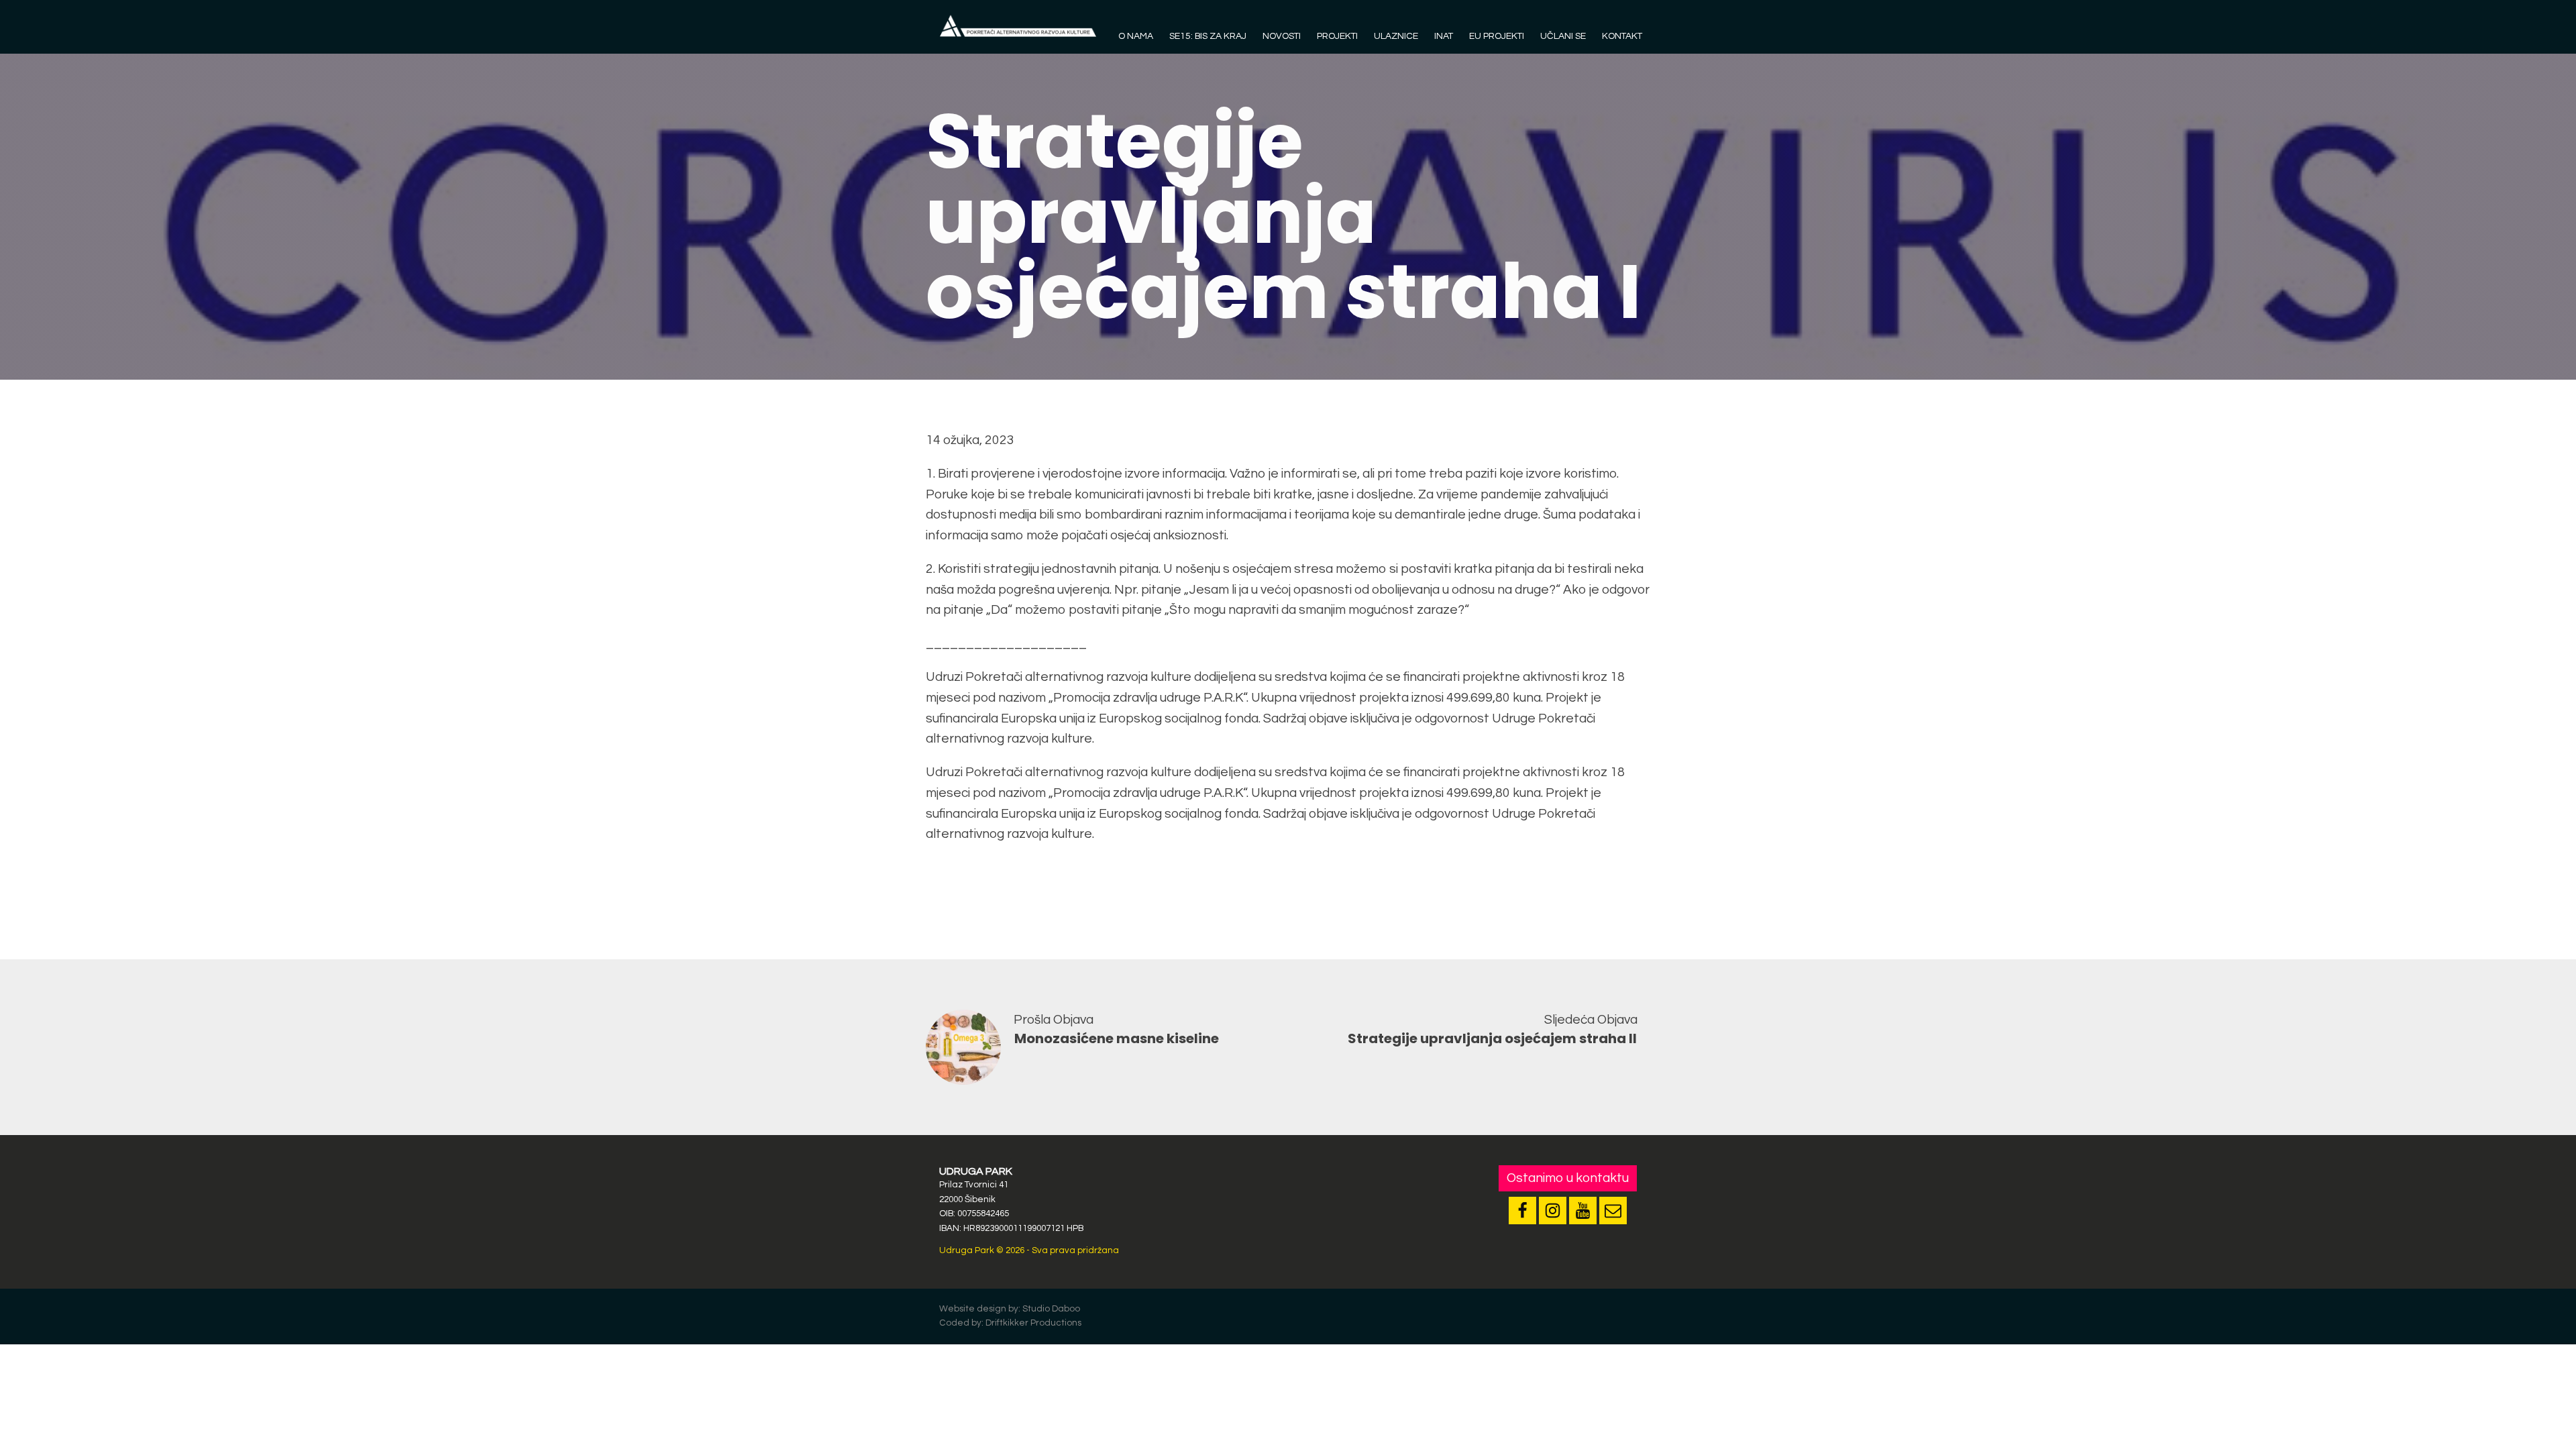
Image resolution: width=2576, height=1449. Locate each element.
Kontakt (1622, 36)
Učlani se (1563, 36)
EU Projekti (1497, 36)
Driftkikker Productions (1033, 1323)
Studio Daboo (1051, 1309)
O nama (1136, 36)
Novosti (1282, 36)
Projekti (1337, 36)
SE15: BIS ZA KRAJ (1208, 36)
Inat (1444, 36)
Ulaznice (1396, 36)
